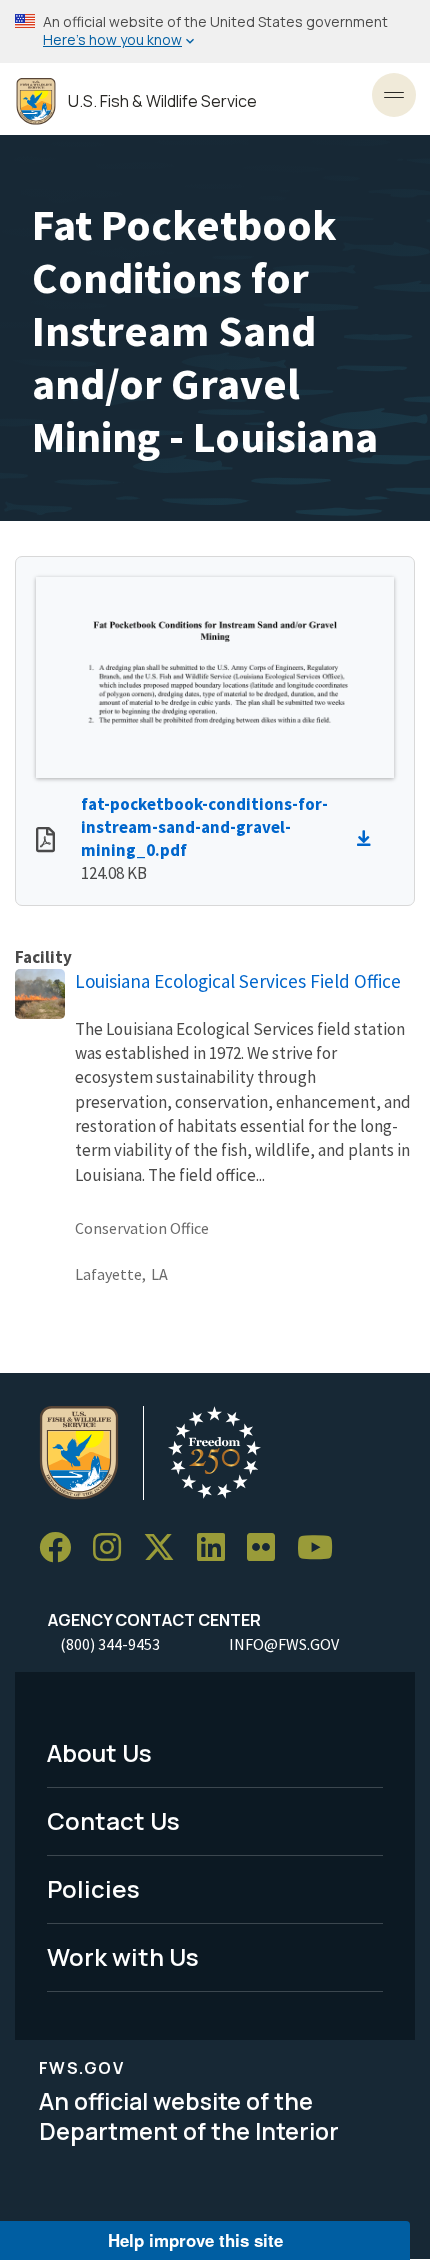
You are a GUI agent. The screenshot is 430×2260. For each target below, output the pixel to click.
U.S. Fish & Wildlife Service (162, 101)
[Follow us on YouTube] (322, 1547)
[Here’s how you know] (215, 31)
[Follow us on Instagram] (114, 1547)
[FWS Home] (36, 101)
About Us (99, 1752)
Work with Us (123, 1956)
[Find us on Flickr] (268, 1547)
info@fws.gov (284, 1644)
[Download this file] (369, 839)
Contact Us (113, 1820)
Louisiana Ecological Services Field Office (238, 981)
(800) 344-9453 (110, 1644)
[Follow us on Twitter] (166, 1547)
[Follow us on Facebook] (62, 1547)
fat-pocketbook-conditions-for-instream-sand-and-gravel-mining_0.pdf (204, 827)
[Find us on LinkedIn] (218, 1547)
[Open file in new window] (45, 842)
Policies (93, 1888)
